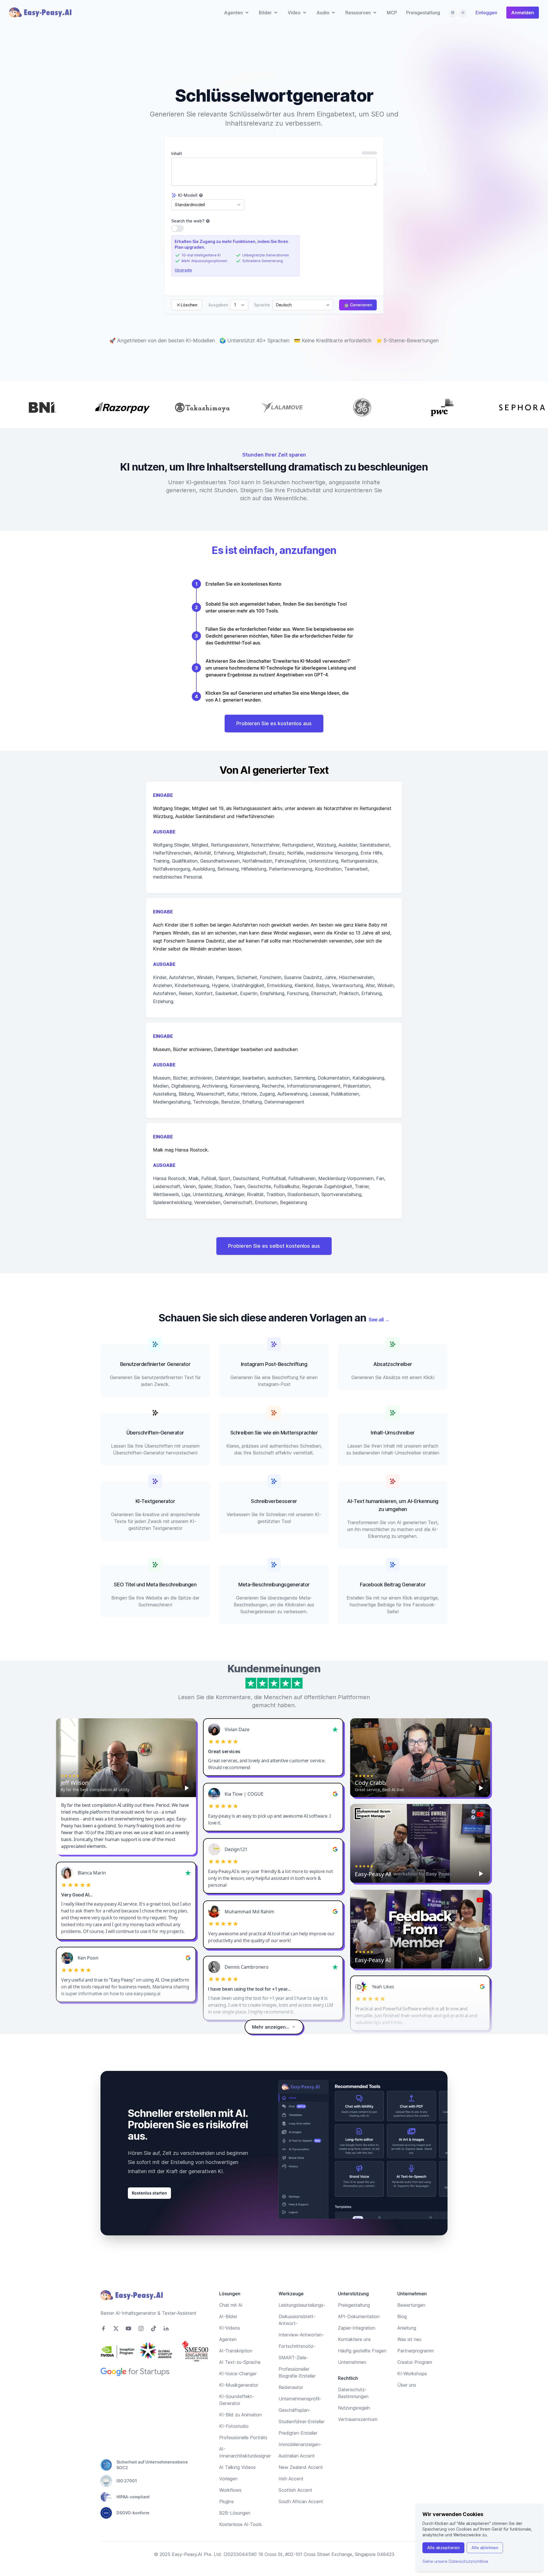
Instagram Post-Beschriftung (274, 1364)
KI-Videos (230, 2328)
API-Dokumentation (359, 2316)
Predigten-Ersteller (298, 2433)
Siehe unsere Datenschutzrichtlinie (455, 2561)
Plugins (226, 2501)
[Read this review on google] (335, 1794)
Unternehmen (352, 2362)
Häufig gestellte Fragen (362, 2351)
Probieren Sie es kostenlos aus (274, 723)
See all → (379, 1320)
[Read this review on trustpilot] (335, 1729)
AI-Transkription (236, 2351)
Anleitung (407, 2328)
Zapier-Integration (357, 2328)
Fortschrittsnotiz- (297, 2346)
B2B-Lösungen (235, 2513)
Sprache (262, 305)
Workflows (230, 2490)
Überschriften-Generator (155, 1433)
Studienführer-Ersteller (302, 2422)
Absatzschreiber (393, 1364)
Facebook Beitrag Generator (393, 1585)
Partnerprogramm (416, 2351)
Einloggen (486, 13)
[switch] (178, 228)
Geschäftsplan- (295, 2410)
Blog (402, 2316)
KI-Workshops (412, 2374)
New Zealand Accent (301, 2467)
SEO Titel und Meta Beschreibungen (155, 1585)
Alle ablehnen (485, 2548)
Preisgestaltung (423, 13)
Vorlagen (228, 2479)
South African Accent (301, 2501)
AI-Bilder (228, 2316)
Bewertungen (411, 2305)
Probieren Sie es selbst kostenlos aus (274, 1246)
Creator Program (415, 2362)
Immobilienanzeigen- (300, 2444)
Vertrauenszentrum (358, 2419)
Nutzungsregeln (354, 2408)
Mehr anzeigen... (271, 2027)
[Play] (187, 1788)
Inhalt (177, 153)
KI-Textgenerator (155, 1501)
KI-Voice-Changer (238, 2374)
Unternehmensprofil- (300, 2399)
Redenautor (291, 2387)
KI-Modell (188, 195)
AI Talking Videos (237, 2467)
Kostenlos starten (149, 2193)
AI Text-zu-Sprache (240, 2362)
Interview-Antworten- (301, 2335)
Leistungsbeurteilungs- (302, 2305)
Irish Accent (291, 2479)
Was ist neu (409, 2339)
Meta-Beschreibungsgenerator (274, 1585)
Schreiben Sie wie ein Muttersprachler (274, 1433)
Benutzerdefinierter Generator (155, 1364)
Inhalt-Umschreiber (393, 1433)
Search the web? (188, 221)
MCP (392, 13)
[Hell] (463, 13)
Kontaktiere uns (354, 2339)
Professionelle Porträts (243, 2438)
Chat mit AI (231, 2305)
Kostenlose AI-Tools (240, 2524)
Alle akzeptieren (443, 2548)
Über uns (407, 2385)
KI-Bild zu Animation (240, 2415)
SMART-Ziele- (293, 2358)
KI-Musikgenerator (239, 2385)
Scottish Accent (295, 2490)
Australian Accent (297, 2456)
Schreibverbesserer (274, 1501)
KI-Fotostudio (234, 2426)
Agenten (228, 2339)
